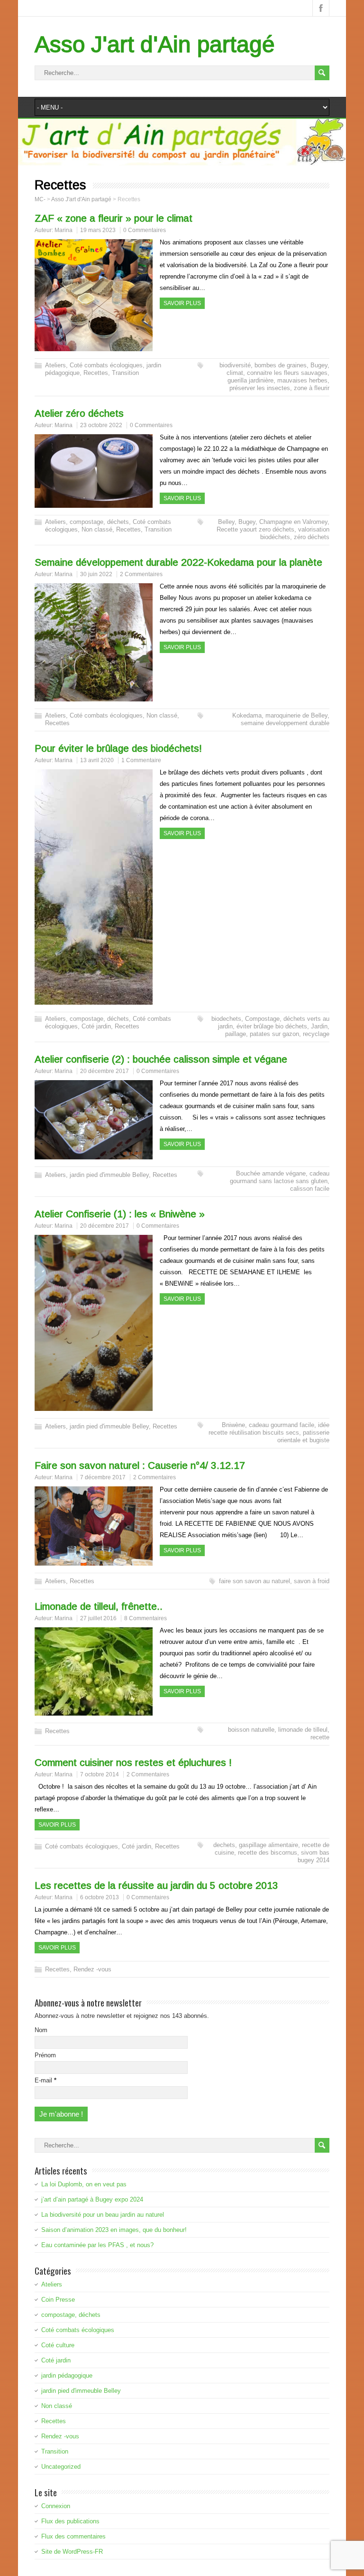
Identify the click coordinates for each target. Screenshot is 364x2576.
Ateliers (55, 365)
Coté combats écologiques (106, 365)
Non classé (97, 529)
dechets (224, 1845)
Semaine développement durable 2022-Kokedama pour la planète (178, 562)
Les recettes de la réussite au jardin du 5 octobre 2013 (156, 1885)
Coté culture (58, 2345)
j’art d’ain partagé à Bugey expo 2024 (92, 2199)
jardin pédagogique (67, 2375)
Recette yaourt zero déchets (255, 529)
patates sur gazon (274, 1034)
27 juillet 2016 (98, 1618)
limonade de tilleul (303, 1730)
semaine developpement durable (285, 723)
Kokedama (247, 715)
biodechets (226, 1019)
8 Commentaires (146, 1618)
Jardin (319, 1026)
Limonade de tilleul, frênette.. (99, 1606)
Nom (41, 2030)
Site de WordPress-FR (72, 2552)
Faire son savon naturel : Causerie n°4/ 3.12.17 (140, 1465)
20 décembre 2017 (105, 1071)
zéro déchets (312, 537)
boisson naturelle (251, 1730)
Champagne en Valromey (293, 522)
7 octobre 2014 (100, 1774)
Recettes (96, 373)
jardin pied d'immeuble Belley (109, 1175)
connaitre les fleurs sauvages (287, 373)
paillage (236, 1034)
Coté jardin (96, 1026)
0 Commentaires (145, 230)
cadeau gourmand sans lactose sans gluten (280, 1177)
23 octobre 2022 (101, 425)
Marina (64, 230)
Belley (226, 522)
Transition (125, 373)
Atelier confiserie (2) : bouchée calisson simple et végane (161, 1059)
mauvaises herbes (302, 380)
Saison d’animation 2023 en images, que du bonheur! (114, 2230)
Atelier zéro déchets (79, 413)
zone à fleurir (312, 388)
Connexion (56, 2506)
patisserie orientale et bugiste (303, 1436)
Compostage (262, 1019)
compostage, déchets (99, 522)
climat (235, 373)
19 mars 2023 (98, 230)
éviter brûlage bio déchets (272, 1026)
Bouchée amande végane (271, 1173)
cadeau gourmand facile (282, 1425)
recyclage (316, 1034)
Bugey (319, 365)
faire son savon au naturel (255, 1581)
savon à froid (312, 1581)
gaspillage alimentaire (268, 1845)
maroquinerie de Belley (296, 715)
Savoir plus (182, 303)
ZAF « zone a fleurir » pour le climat (114, 218)
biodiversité (235, 365)
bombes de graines (281, 365)
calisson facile (310, 1189)
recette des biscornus (268, 1853)
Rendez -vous (92, 1969)
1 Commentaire (141, 760)
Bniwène (233, 1425)
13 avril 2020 (97, 760)
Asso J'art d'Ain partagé (155, 44)
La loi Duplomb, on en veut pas (84, 2184)
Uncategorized (61, 2467)
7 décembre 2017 (103, 1477)
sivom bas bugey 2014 (314, 1856)
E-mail (45, 2080)
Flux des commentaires (73, 2536)
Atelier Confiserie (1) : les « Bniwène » (120, 1214)
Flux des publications (70, 2521)
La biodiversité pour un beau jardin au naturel (103, 2215)
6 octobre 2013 (100, 1897)
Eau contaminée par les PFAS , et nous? (97, 2245)
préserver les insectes (260, 388)
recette (320, 1737)
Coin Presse (58, 2300)
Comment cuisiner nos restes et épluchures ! (133, 1762)
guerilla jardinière (250, 380)
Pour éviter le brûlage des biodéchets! (118, 748)
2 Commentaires (141, 574)
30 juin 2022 (96, 574)
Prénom (45, 2055)
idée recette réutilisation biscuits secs (269, 1429)
